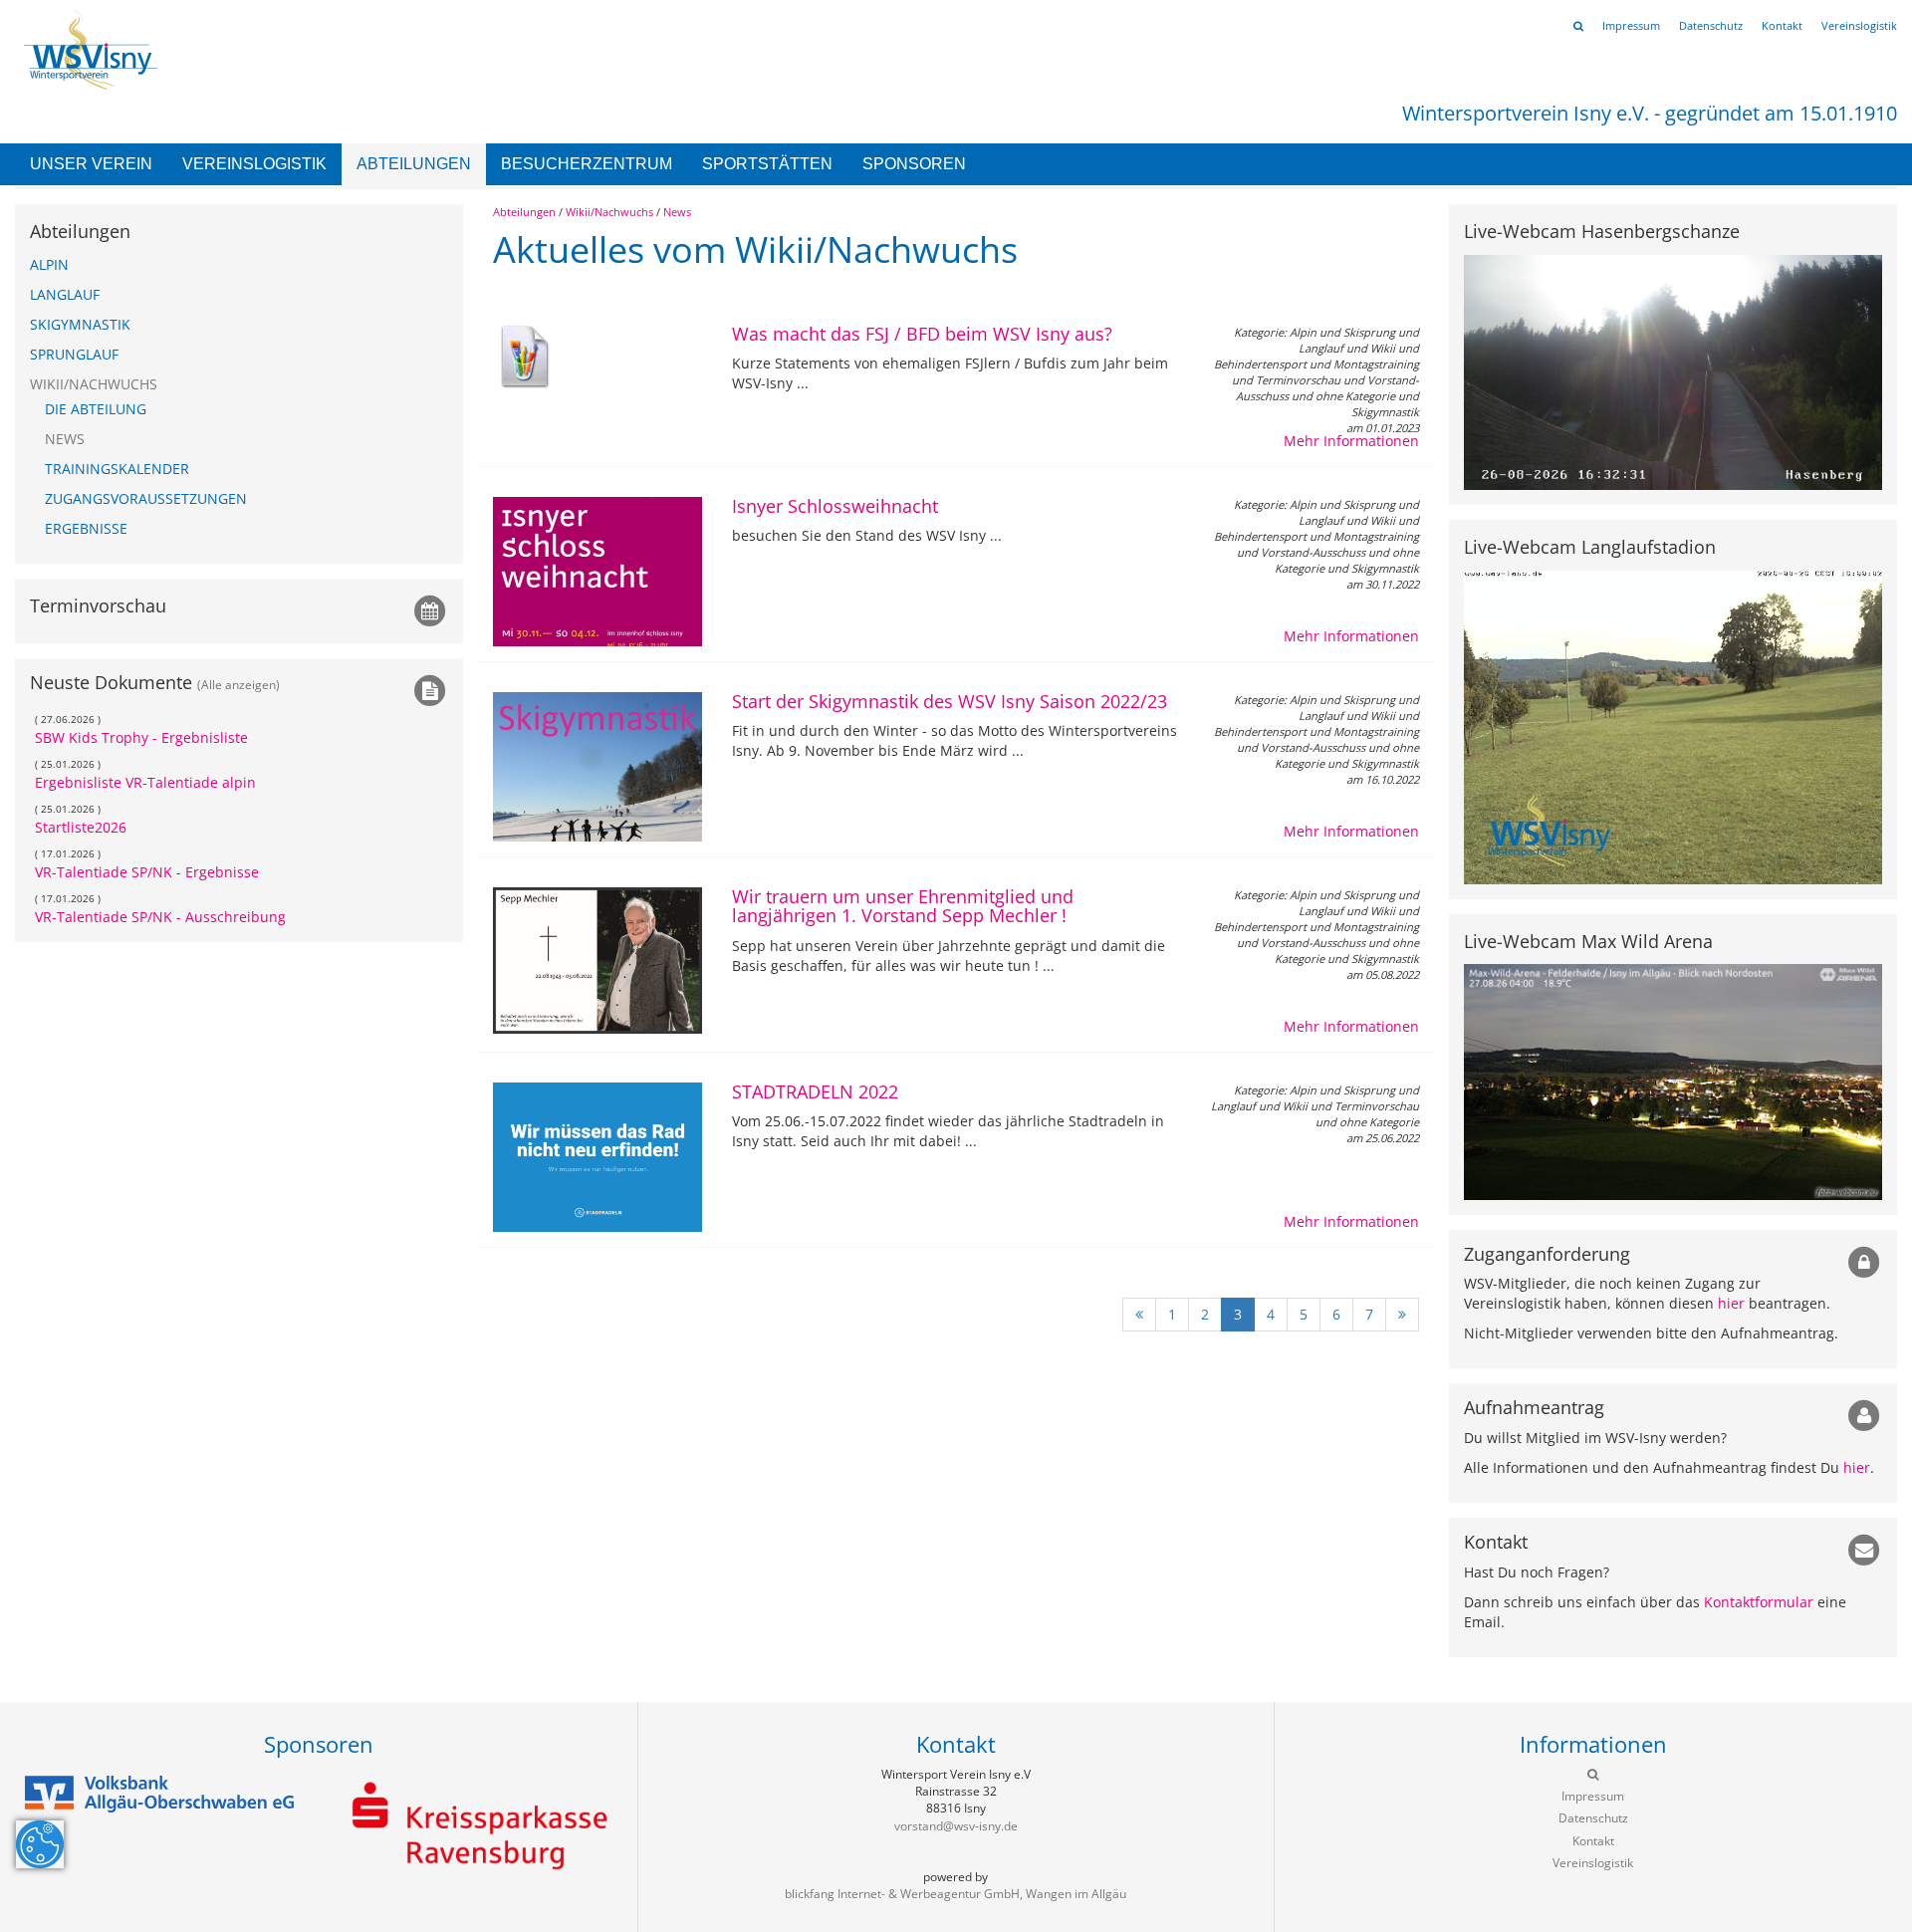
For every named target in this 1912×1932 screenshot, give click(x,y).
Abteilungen (414, 164)
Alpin (49, 264)
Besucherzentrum (587, 164)
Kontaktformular (1759, 1602)
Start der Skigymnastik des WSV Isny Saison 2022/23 (950, 701)
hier (1731, 1303)
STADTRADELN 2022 (815, 1091)
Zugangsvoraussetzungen (146, 498)
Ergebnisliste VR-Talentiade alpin (145, 782)
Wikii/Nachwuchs (609, 212)
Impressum (1631, 25)
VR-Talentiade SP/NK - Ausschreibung (160, 917)
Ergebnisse (86, 528)
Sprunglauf (74, 354)
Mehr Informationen (1351, 441)
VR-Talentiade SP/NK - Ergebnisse (147, 872)
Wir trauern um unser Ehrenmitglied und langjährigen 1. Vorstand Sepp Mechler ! (903, 906)
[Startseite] (86, 48)
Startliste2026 (81, 827)
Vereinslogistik (254, 164)
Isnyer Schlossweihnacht (835, 506)
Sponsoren (914, 164)
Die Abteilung (96, 409)
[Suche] (1578, 25)
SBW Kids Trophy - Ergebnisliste (141, 737)
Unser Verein (91, 164)
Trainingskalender (117, 469)
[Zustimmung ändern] (40, 1844)
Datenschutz (1711, 25)
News (677, 212)
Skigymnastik (80, 324)
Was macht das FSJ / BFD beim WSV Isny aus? (922, 334)
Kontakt (1782, 25)
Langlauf (65, 294)
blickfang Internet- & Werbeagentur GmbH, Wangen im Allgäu (956, 1894)
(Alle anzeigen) (239, 684)
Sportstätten (767, 164)
